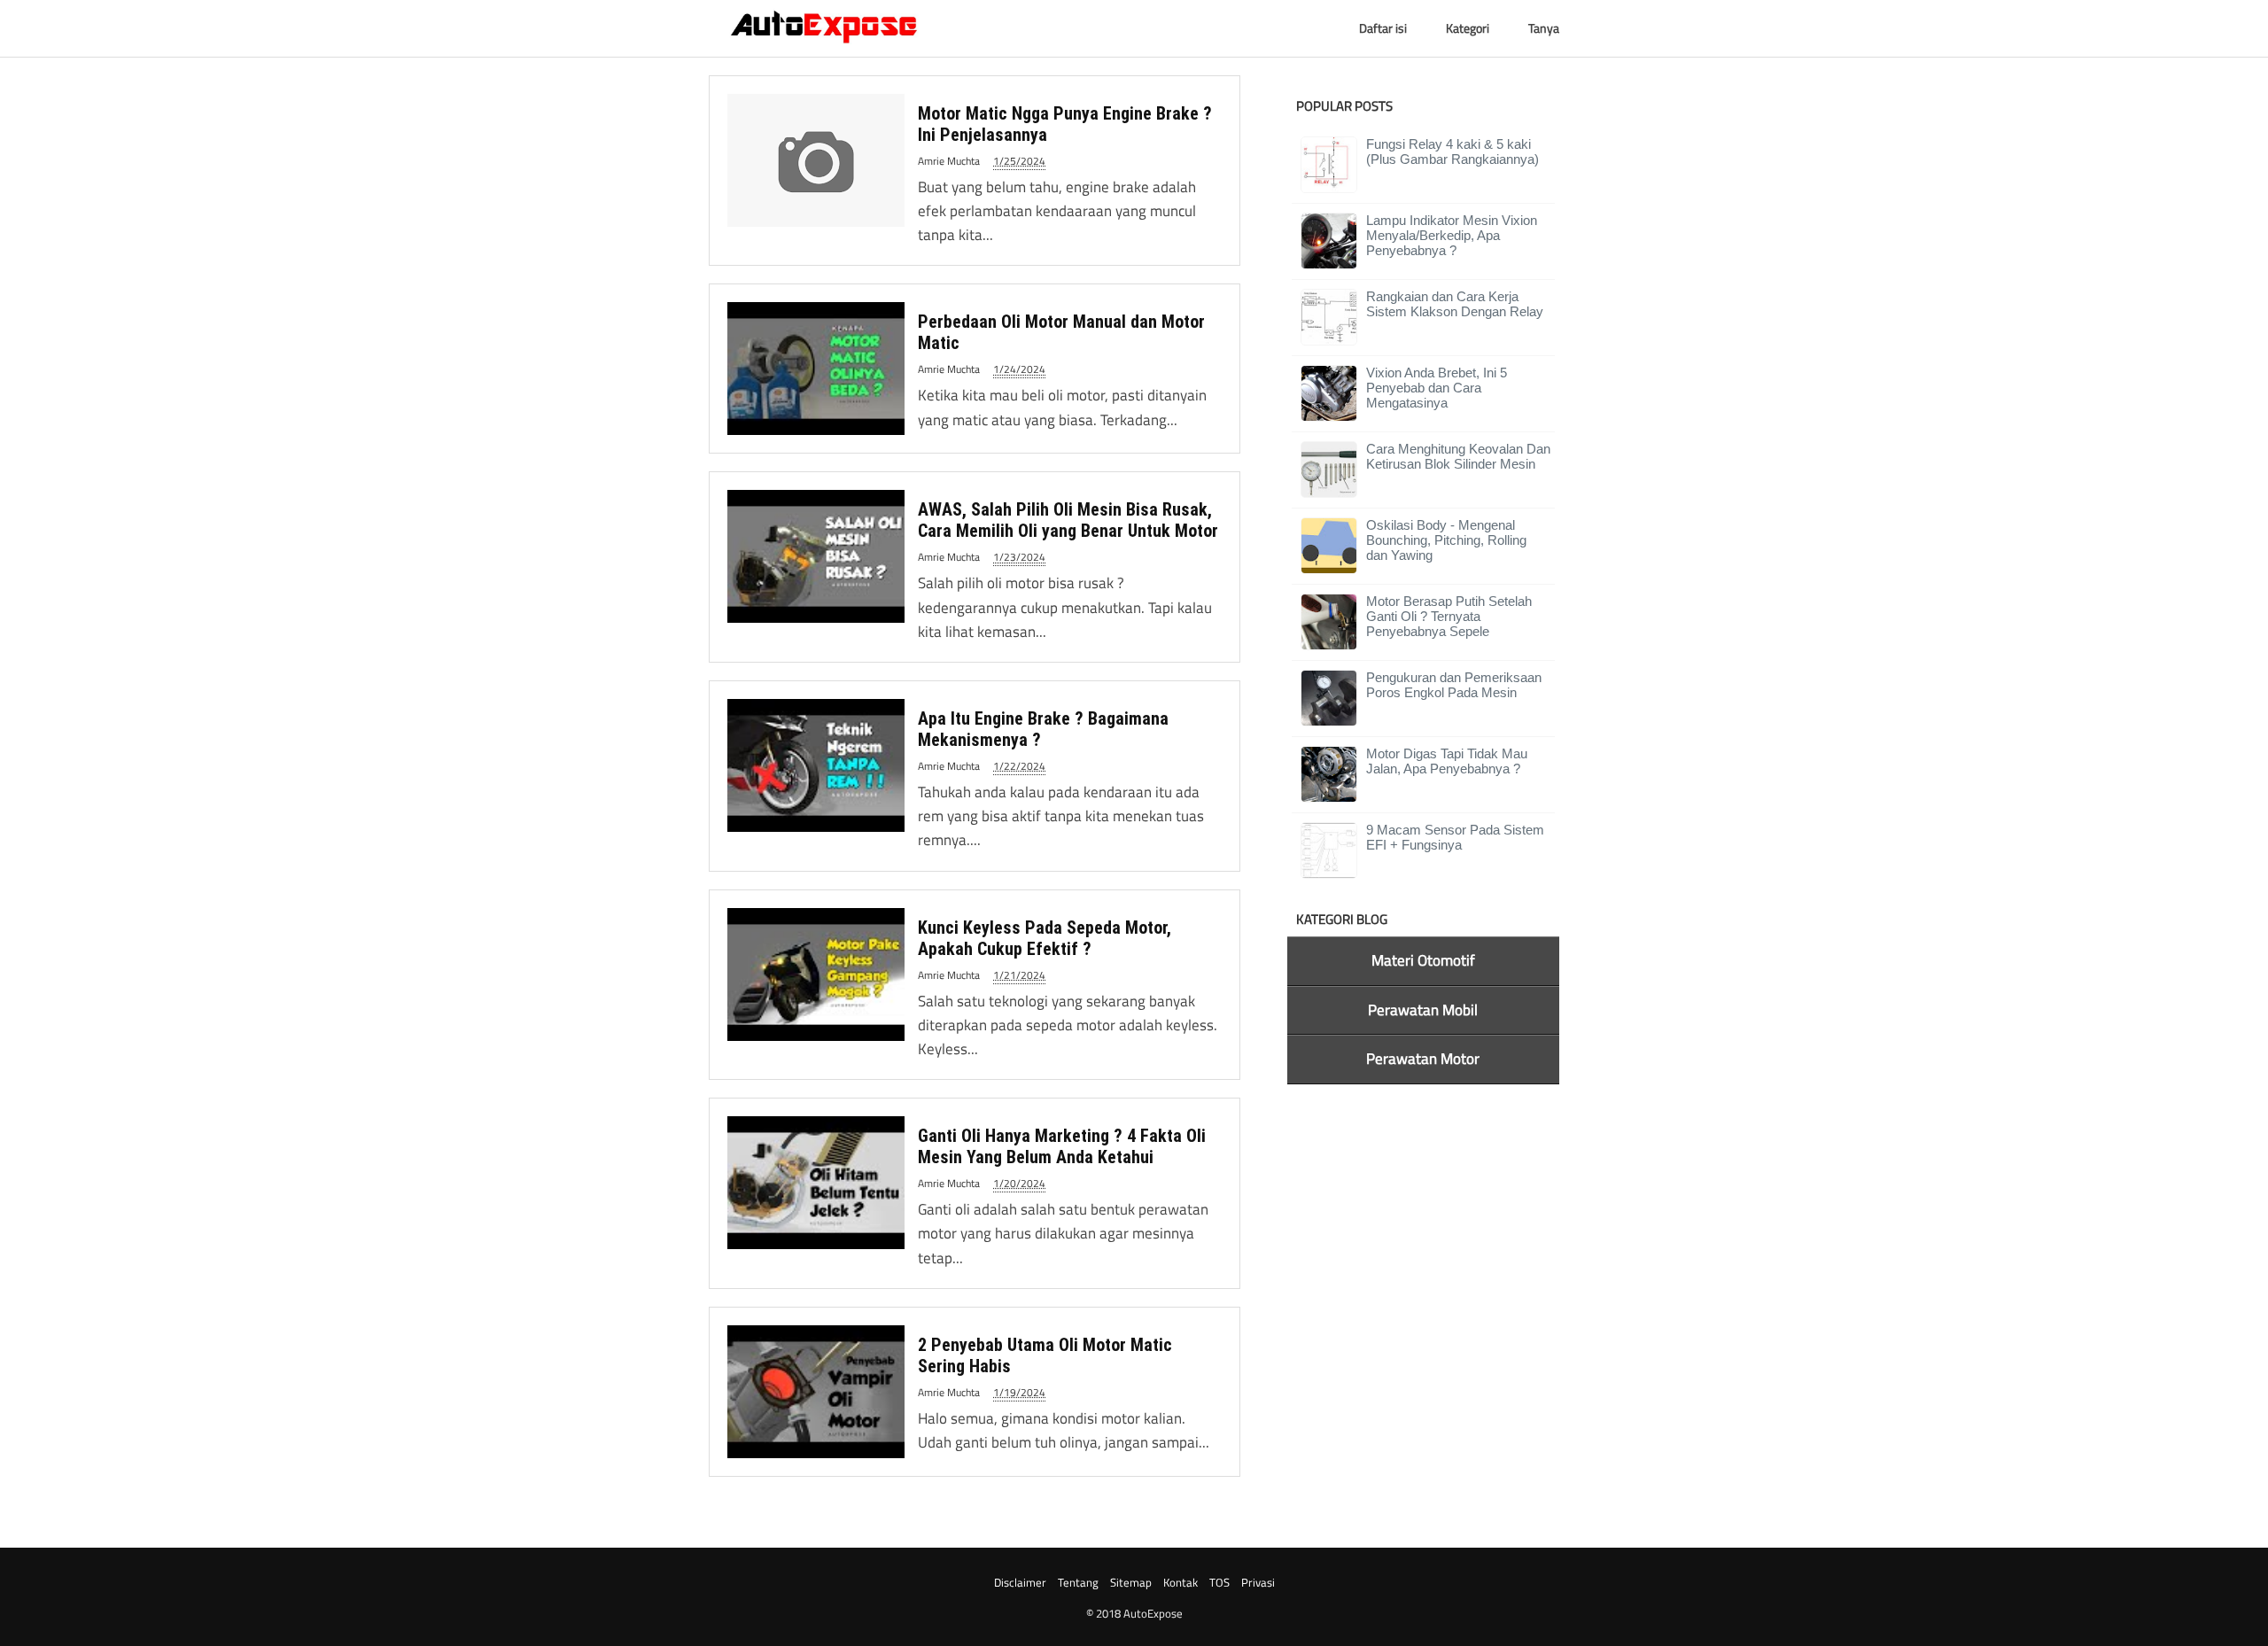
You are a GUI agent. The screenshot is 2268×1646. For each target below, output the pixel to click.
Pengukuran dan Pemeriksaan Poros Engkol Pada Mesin (1454, 685)
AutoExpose (1153, 1613)
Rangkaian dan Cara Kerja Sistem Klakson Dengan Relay (1455, 304)
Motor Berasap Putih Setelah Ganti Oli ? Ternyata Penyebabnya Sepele (1449, 616)
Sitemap (1131, 1582)
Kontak (1181, 1582)
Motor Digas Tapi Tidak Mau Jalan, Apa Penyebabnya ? (1447, 761)
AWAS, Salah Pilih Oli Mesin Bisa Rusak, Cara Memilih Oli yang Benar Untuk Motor (1068, 520)
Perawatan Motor (1423, 1059)
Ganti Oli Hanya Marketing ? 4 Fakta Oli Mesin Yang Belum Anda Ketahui (1062, 1146)
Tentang (1078, 1582)
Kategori (1468, 28)
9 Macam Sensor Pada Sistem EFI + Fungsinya (1455, 837)
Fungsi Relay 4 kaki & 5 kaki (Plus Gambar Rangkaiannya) (1452, 151)
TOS (1219, 1582)
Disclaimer (1020, 1582)
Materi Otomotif (1423, 960)
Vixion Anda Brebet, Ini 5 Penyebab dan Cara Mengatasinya (1437, 388)
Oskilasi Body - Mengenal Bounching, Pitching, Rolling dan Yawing (1446, 540)
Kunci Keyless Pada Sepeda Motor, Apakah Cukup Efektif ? (1045, 938)
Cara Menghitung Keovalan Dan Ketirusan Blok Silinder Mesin (1458, 456)
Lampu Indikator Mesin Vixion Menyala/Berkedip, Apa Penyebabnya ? (1452, 235)
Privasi (1258, 1582)
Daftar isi (1383, 28)
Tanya (1544, 28)
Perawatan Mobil (1423, 1010)
